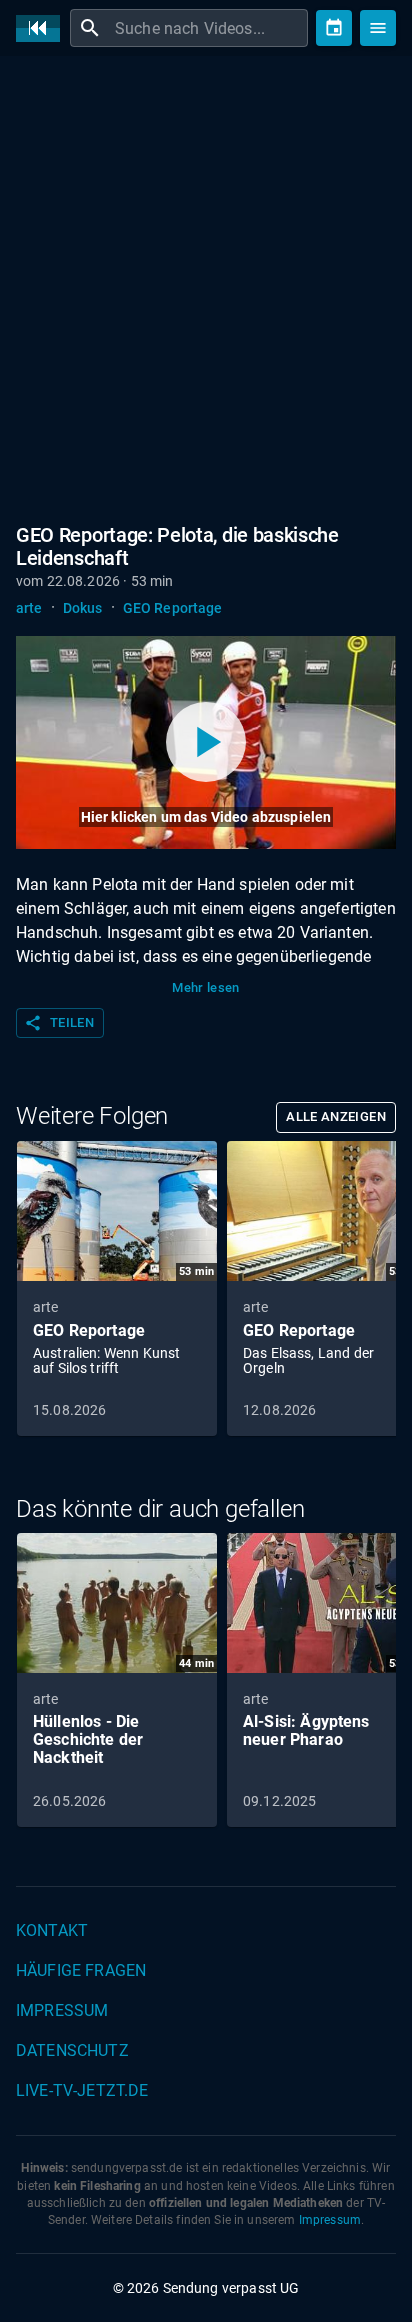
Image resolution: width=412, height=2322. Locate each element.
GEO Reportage (173, 608)
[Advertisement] (206, 286)
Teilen (59, 1023)
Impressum (62, 2010)
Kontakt (52, 1930)
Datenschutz (72, 2050)
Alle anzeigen (336, 1116)
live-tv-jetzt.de (82, 2090)
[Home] (43, 28)
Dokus (83, 608)
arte (29, 608)
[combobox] (209, 28)
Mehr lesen (206, 987)
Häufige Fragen (81, 1970)
